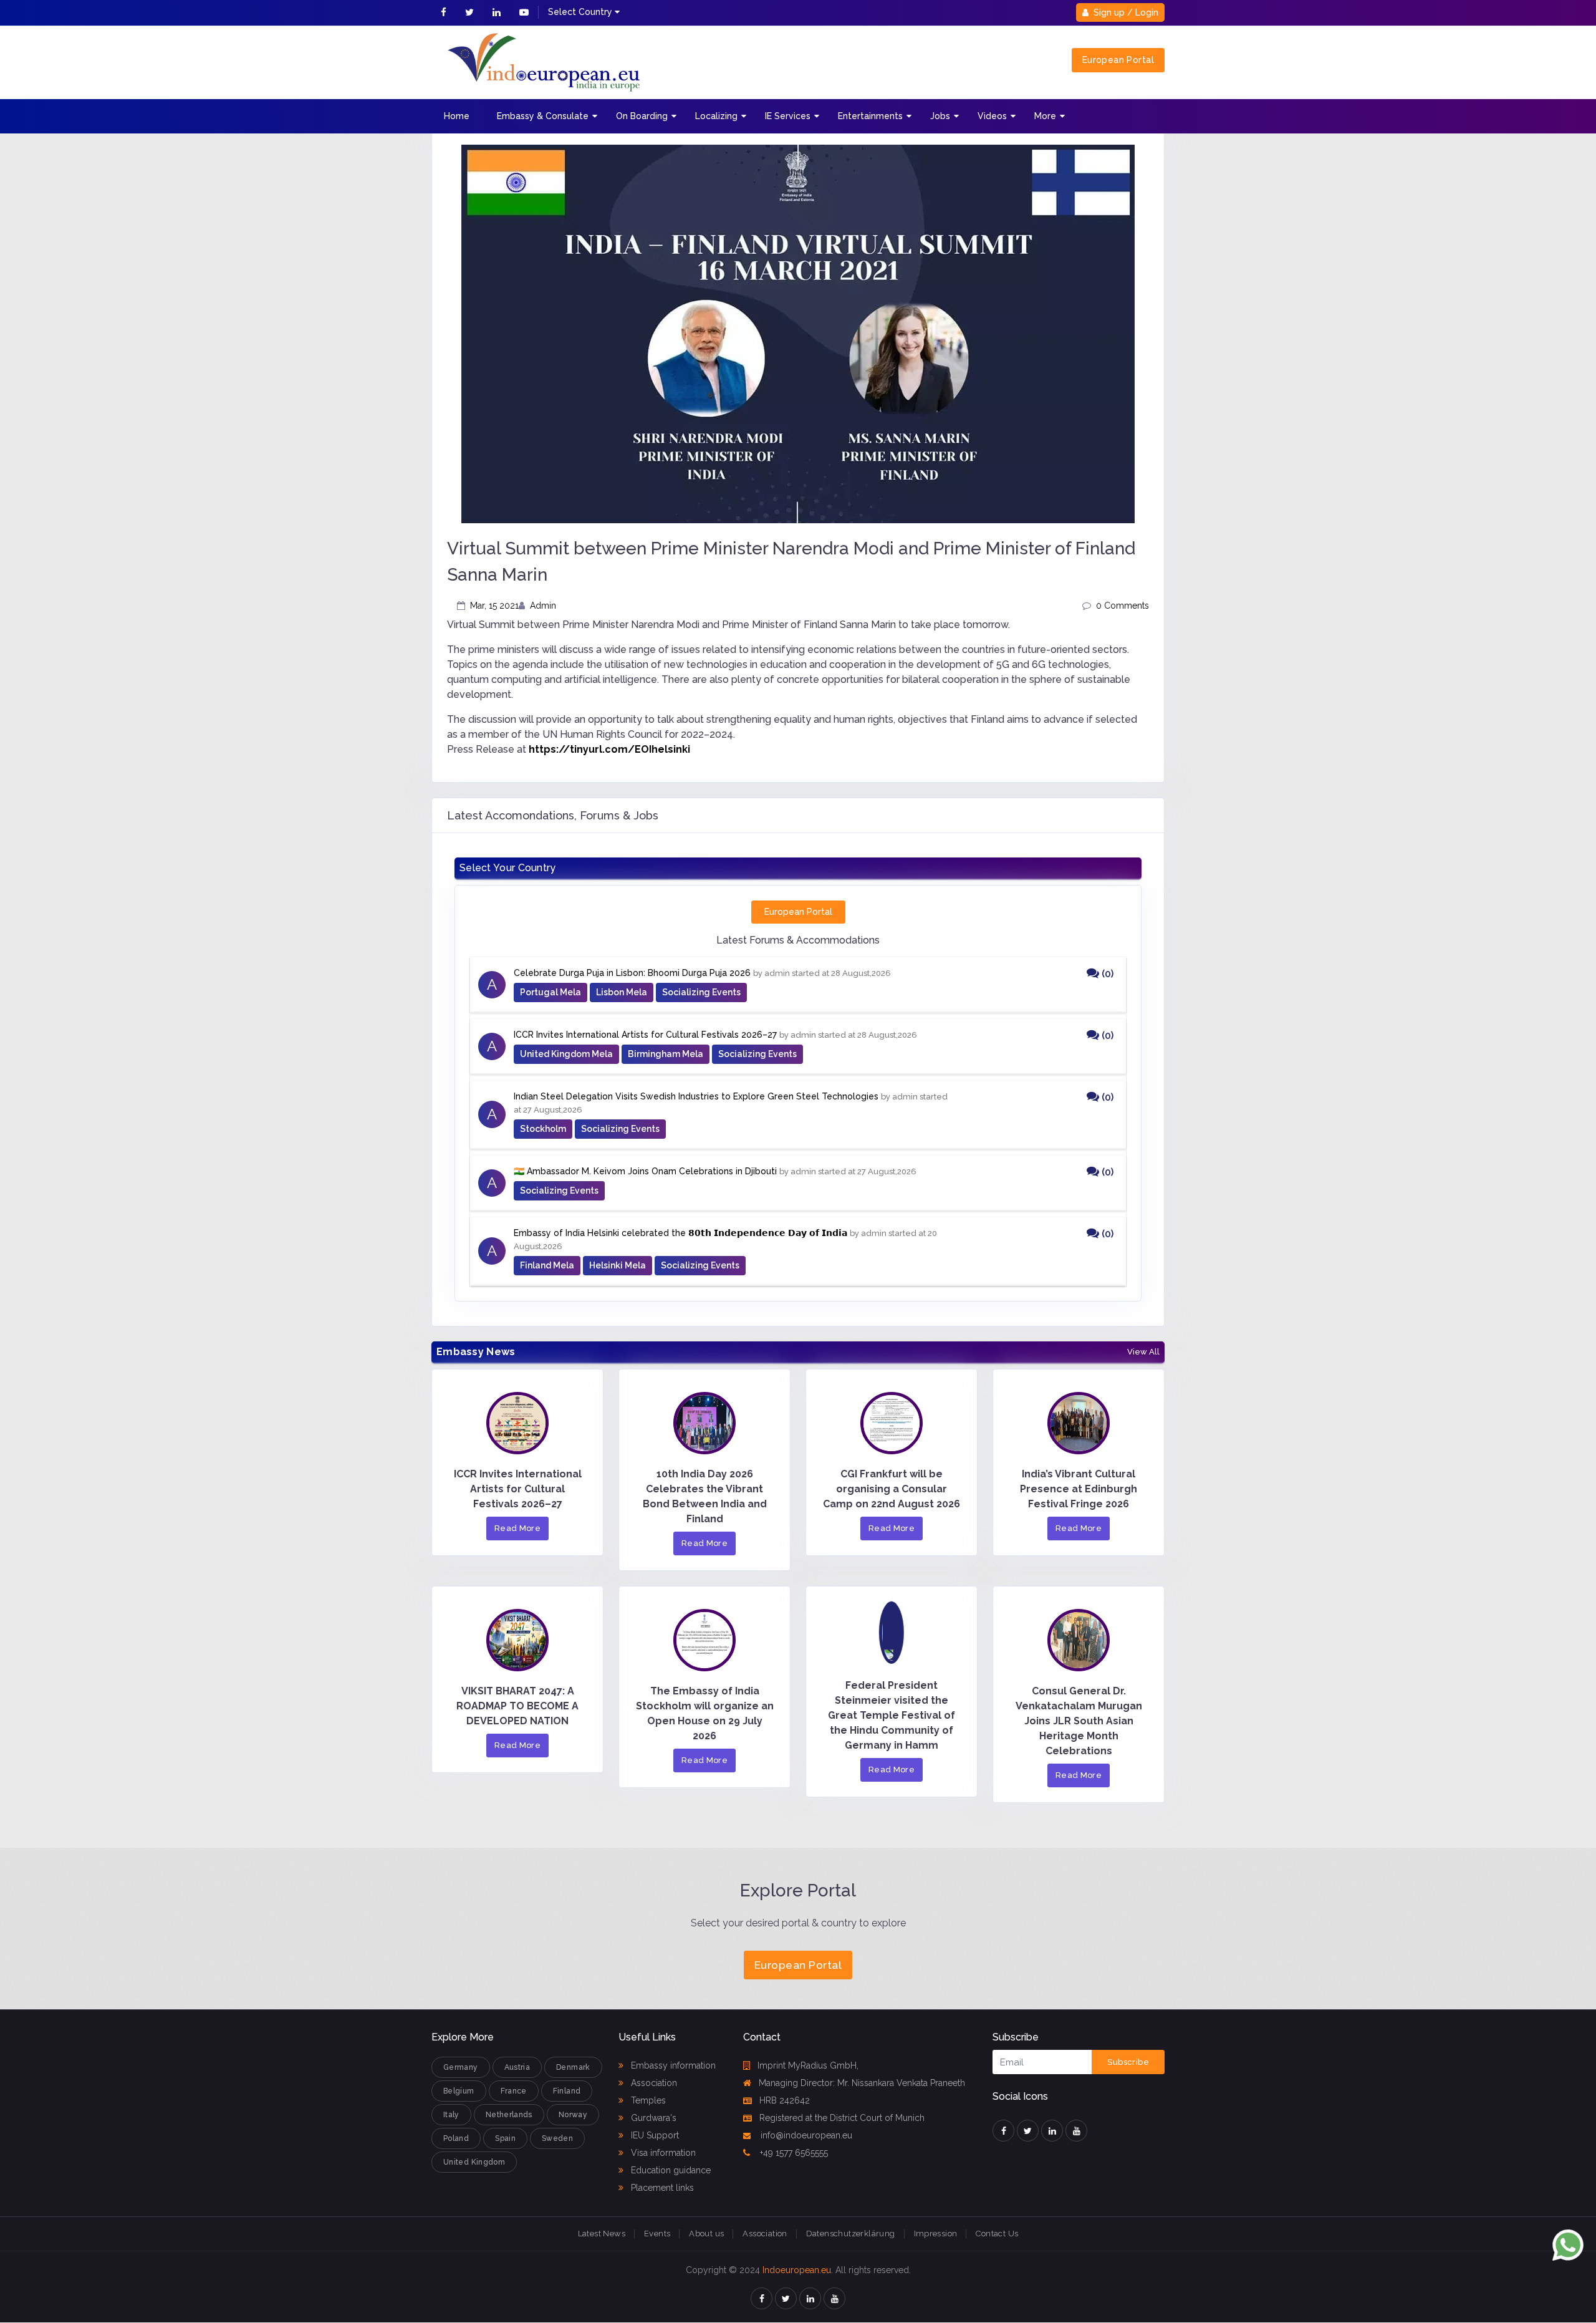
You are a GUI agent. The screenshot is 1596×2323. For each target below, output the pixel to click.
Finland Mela (547, 1265)
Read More (518, 1528)
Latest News (602, 2234)
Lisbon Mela (622, 992)
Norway (573, 2115)
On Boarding (642, 116)
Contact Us (997, 2234)
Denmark (573, 2067)
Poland (456, 2138)
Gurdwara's (652, 2118)
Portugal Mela (550, 992)
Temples (647, 2100)
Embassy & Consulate (543, 116)
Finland (567, 2091)
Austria (517, 2067)
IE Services (788, 116)
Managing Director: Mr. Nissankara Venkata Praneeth (862, 2083)
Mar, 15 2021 (494, 606)
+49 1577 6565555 (793, 2153)
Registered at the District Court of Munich (842, 2118)
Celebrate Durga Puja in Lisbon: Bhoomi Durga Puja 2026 (632, 973)
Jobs (940, 116)
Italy (451, 2115)
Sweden (557, 2138)
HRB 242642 (785, 2100)
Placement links (661, 2188)
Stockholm (543, 1129)
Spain (505, 2138)
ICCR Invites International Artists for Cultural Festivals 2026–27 (645, 1035)
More (1045, 116)
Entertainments (870, 116)
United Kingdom (474, 2162)
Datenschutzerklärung (851, 2234)
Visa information (662, 2153)
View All (1143, 1352)
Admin (543, 606)
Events (657, 2234)
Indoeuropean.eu (797, 2270)
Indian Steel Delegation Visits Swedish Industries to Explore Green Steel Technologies (696, 1096)
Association (653, 2083)
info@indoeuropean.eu (805, 2135)
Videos (992, 116)
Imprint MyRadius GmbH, (808, 2065)
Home (457, 116)
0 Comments (1122, 606)
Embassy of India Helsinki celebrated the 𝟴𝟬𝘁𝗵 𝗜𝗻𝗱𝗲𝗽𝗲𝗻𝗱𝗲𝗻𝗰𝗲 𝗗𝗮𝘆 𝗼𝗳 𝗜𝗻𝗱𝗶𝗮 (680, 1233)
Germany (461, 2067)
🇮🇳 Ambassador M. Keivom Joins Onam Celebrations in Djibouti (645, 1171)
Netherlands (509, 2115)
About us (706, 2234)
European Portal (1118, 60)
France (514, 2091)
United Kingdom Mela (566, 1054)
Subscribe (1128, 2062)
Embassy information (672, 2065)
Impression (936, 2234)
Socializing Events (701, 992)
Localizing (716, 116)
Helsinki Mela (618, 1265)
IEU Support (654, 2135)
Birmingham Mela (666, 1054)
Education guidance (670, 2170)
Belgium (459, 2091)
